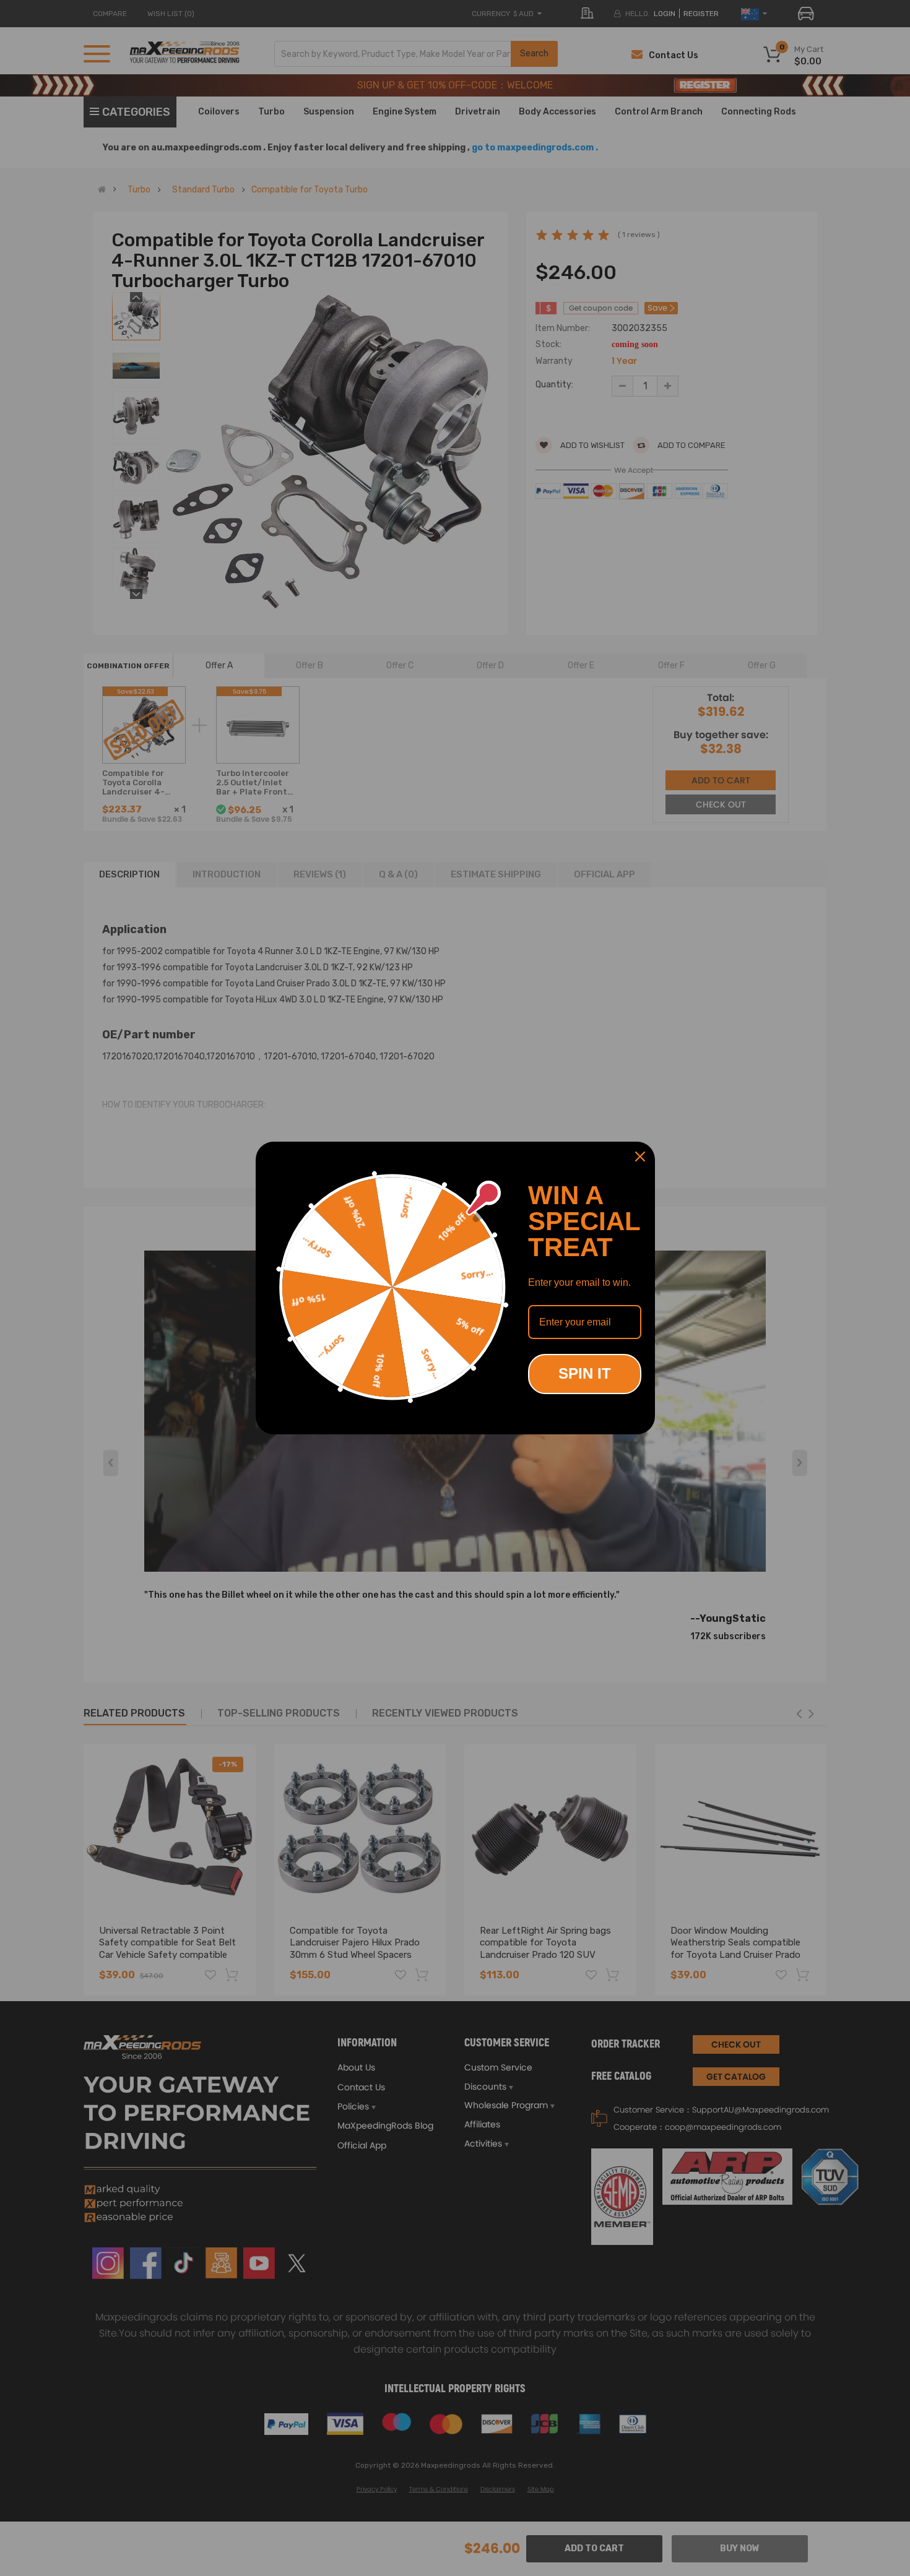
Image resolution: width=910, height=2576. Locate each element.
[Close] (640, 1157)
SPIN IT (585, 1373)
